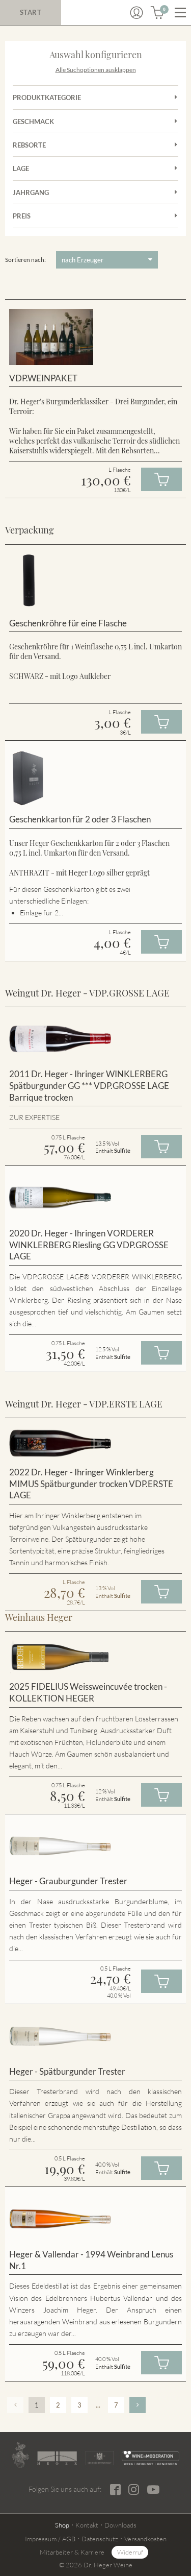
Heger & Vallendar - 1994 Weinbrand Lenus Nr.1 (91, 2260)
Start (31, 12)
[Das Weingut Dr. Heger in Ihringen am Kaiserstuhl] (20, 2455)
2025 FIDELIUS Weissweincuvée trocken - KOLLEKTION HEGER (88, 1692)
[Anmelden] (137, 13)
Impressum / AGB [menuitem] (50, 2539)
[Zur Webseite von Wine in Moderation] (151, 2458)
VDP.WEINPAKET (43, 378)
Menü (180, 13)
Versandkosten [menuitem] (145, 2539)
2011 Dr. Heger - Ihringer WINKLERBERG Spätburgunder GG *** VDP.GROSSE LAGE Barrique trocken (89, 1085)
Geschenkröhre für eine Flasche (68, 623)
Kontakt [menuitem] (87, 2525)
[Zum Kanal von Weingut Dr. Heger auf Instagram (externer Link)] (153, 2489)
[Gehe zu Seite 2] (138, 2405)
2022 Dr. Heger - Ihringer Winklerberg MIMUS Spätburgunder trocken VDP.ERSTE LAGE (91, 1484)
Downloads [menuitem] (120, 2525)
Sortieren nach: (25, 260)
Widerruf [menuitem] (130, 2552)
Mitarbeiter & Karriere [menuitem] (72, 2552)
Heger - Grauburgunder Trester (68, 1881)
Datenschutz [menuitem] (100, 2539)
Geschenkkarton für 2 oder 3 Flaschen (80, 819)
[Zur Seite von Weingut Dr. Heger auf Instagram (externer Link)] (134, 2489)
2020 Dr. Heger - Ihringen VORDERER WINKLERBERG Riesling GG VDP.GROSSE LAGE (89, 1245)
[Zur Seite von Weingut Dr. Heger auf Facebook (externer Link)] (115, 2489)
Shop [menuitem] (62, 2525)
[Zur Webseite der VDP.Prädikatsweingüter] (100, 2458)
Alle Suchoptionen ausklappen (96, 70)
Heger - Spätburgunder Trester (67, 2071)
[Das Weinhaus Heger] (57, 2458)
